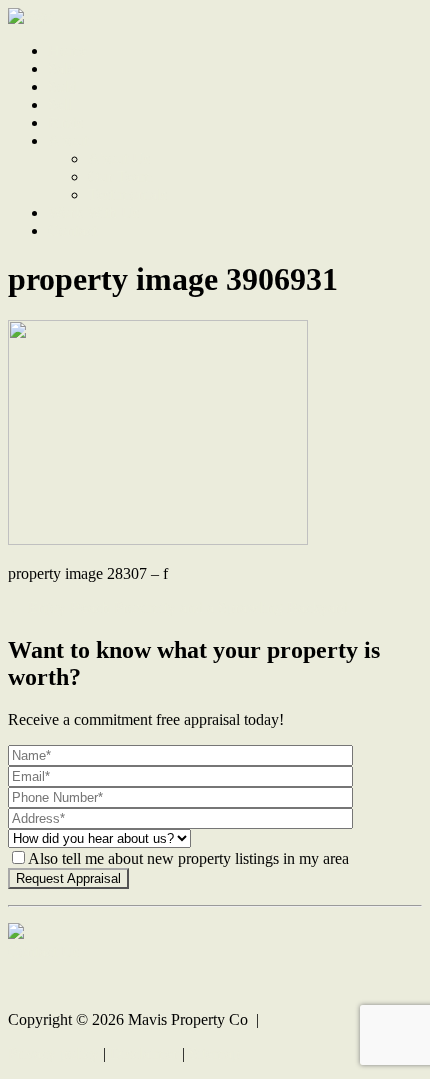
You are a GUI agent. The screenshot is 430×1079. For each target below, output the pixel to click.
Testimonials (127, 194)
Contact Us (43, 951)
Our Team (120, 176)
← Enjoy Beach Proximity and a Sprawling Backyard (178, 607)
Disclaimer (144, 1053)
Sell (60, 104)
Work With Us (93, 212)
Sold (62, 86)
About (68, 140)
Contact (72, 230)
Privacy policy (53, 1053)
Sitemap (214, 1053)
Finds (65, 122)
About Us (119, 158)
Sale (61, 68)
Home (67, 50)
